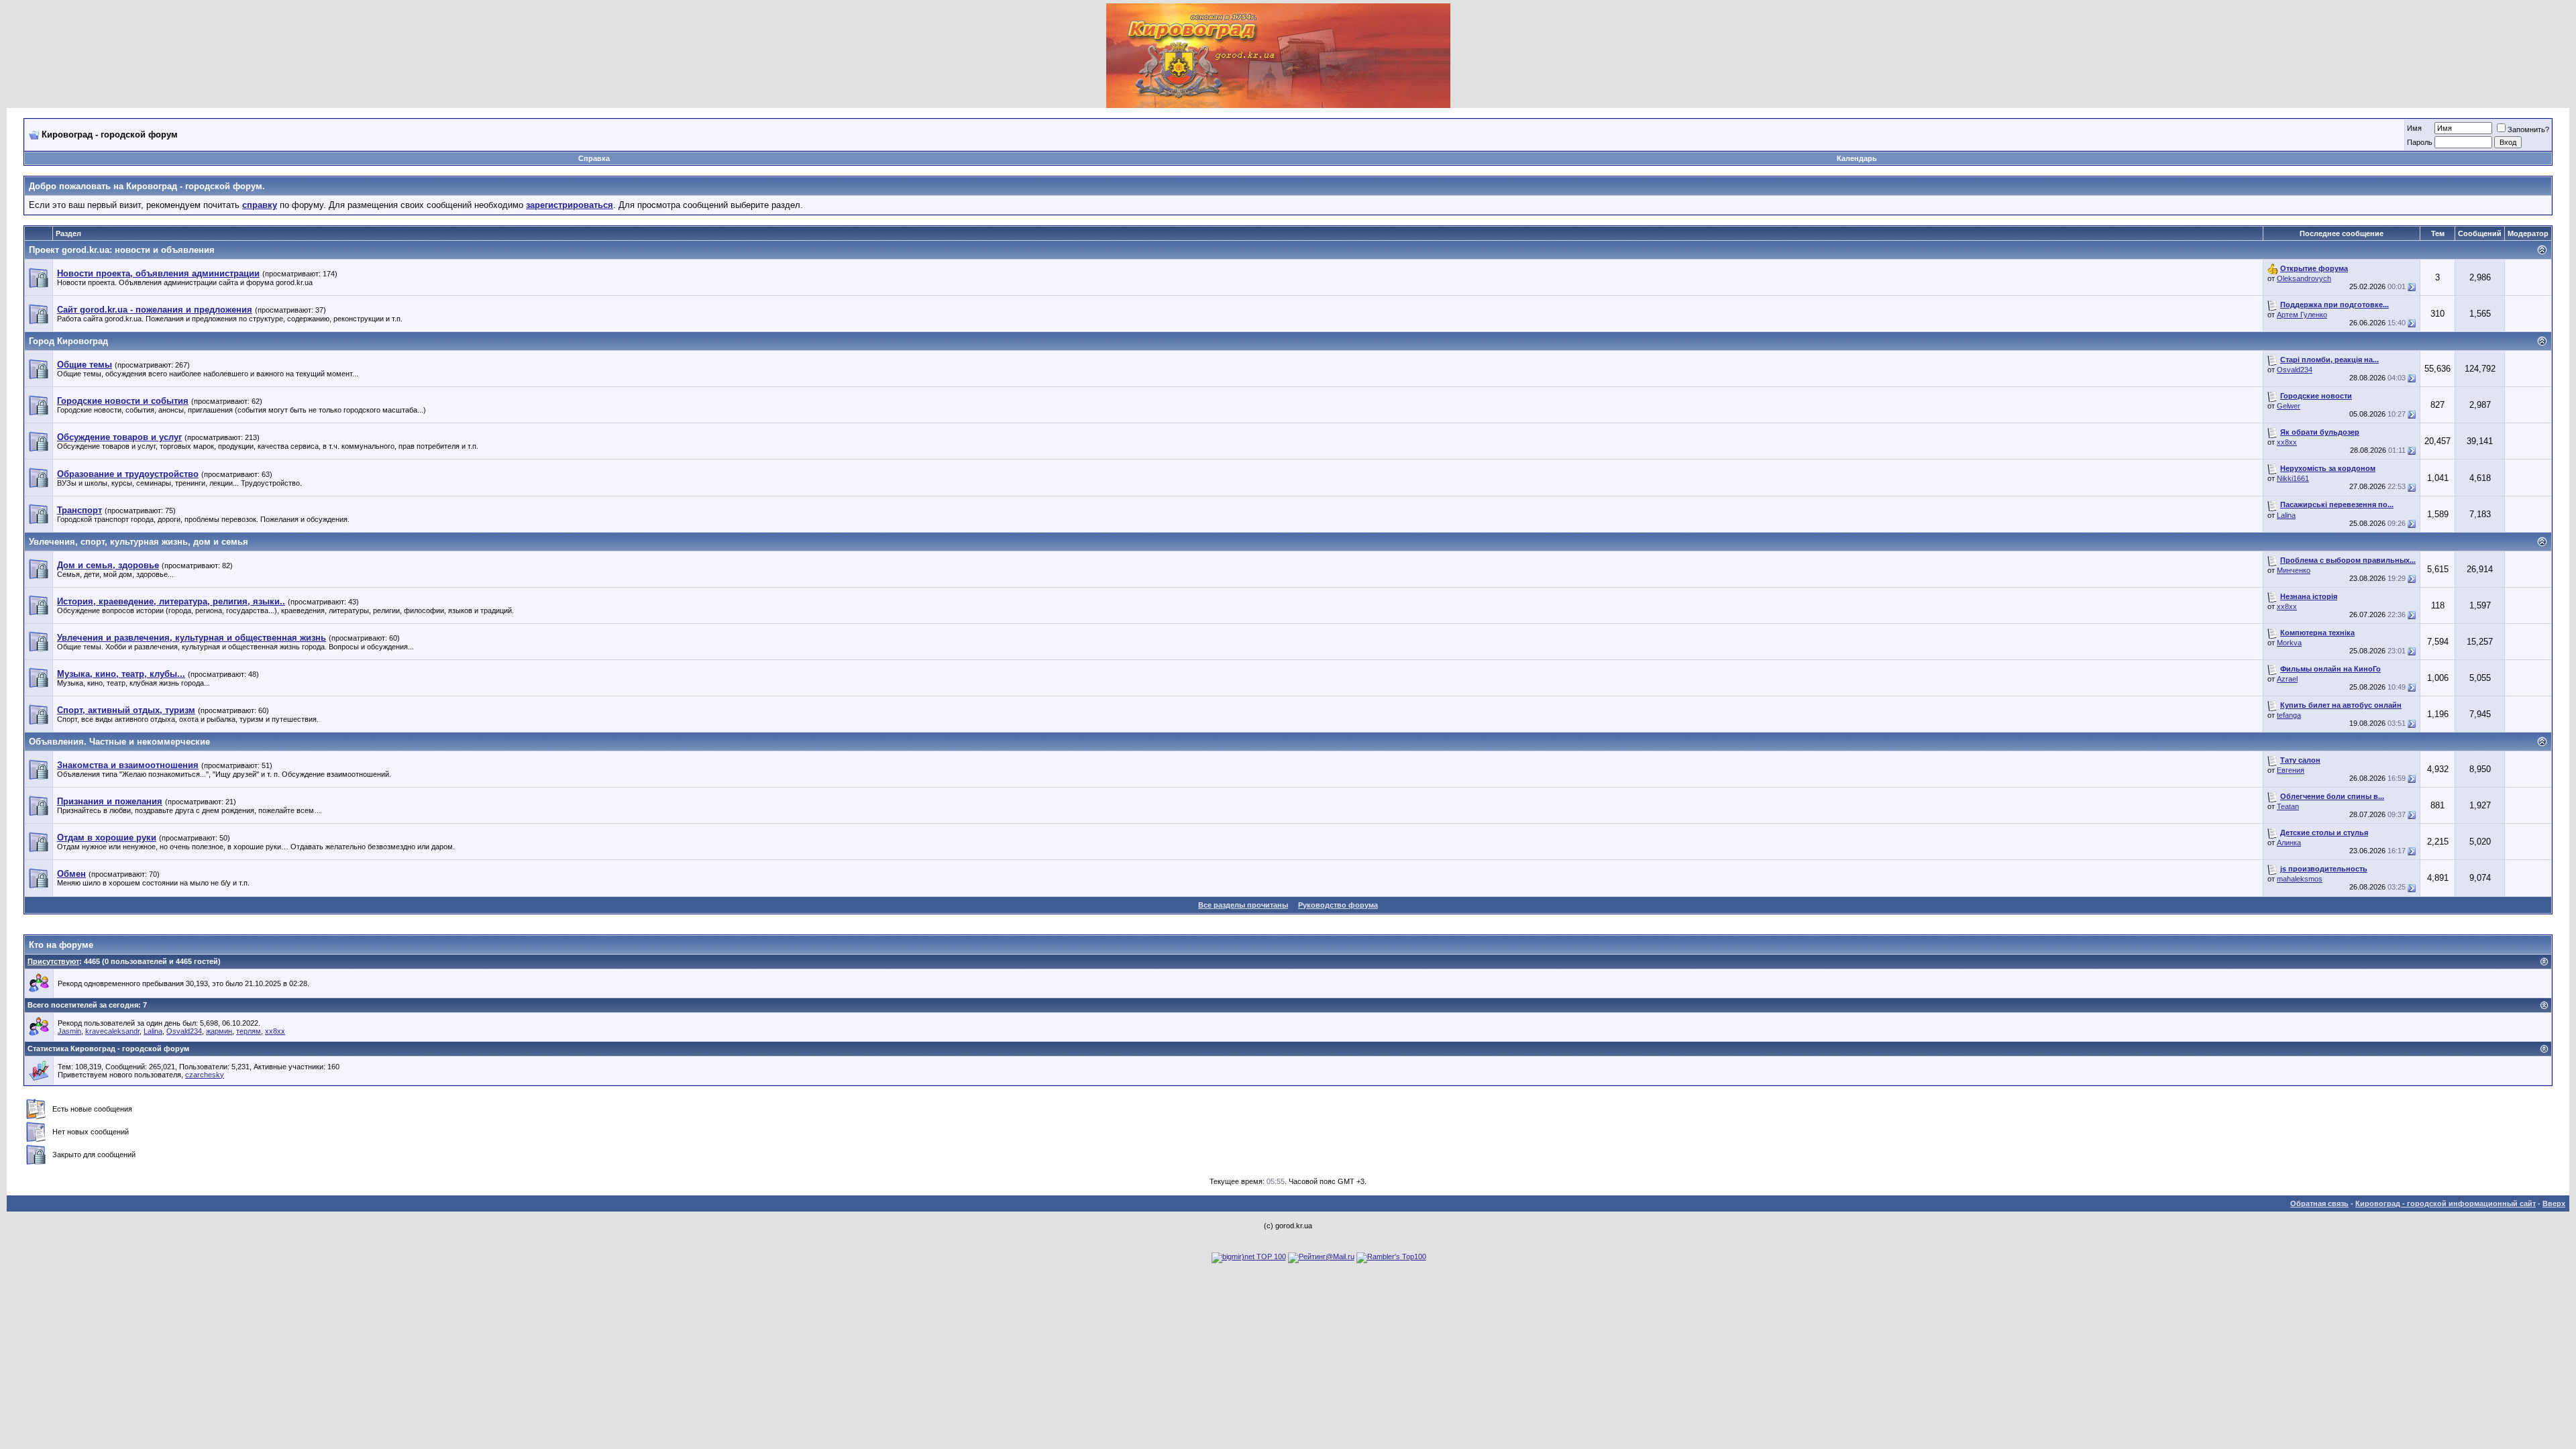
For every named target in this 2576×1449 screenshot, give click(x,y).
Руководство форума (1338, 905)
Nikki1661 (2293, 478)
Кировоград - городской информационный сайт (2446, 1203)
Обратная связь (2319, 1203)
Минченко (2294, 570)
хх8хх (2287, 442)
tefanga (2289, 715)
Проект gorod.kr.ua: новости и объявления (122, 250)
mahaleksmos (2300, 879)
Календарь (1857, 158)
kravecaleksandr (112, 1031)
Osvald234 (2295, 370)
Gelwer (2289, 406)
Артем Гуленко (2302, 315)
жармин (219, 1031)
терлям (249, 1031)
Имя (2414, 128)
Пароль (2420, 142)
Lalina (2286, 515)
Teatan (2288, 806)
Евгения (2291, 770)
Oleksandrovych (2304, 278)
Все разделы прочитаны (1243, 905)
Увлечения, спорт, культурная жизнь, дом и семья (139, 542)
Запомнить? (2528, 129)
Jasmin (69, 1031)
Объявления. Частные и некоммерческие (119, 742)
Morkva (2289, 643)
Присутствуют (53, 961)
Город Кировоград (68, 341)
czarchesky (205, 1075)
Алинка (2289, 843)
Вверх (2554, 1203)
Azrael (2287, 679)
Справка (594, 158)
